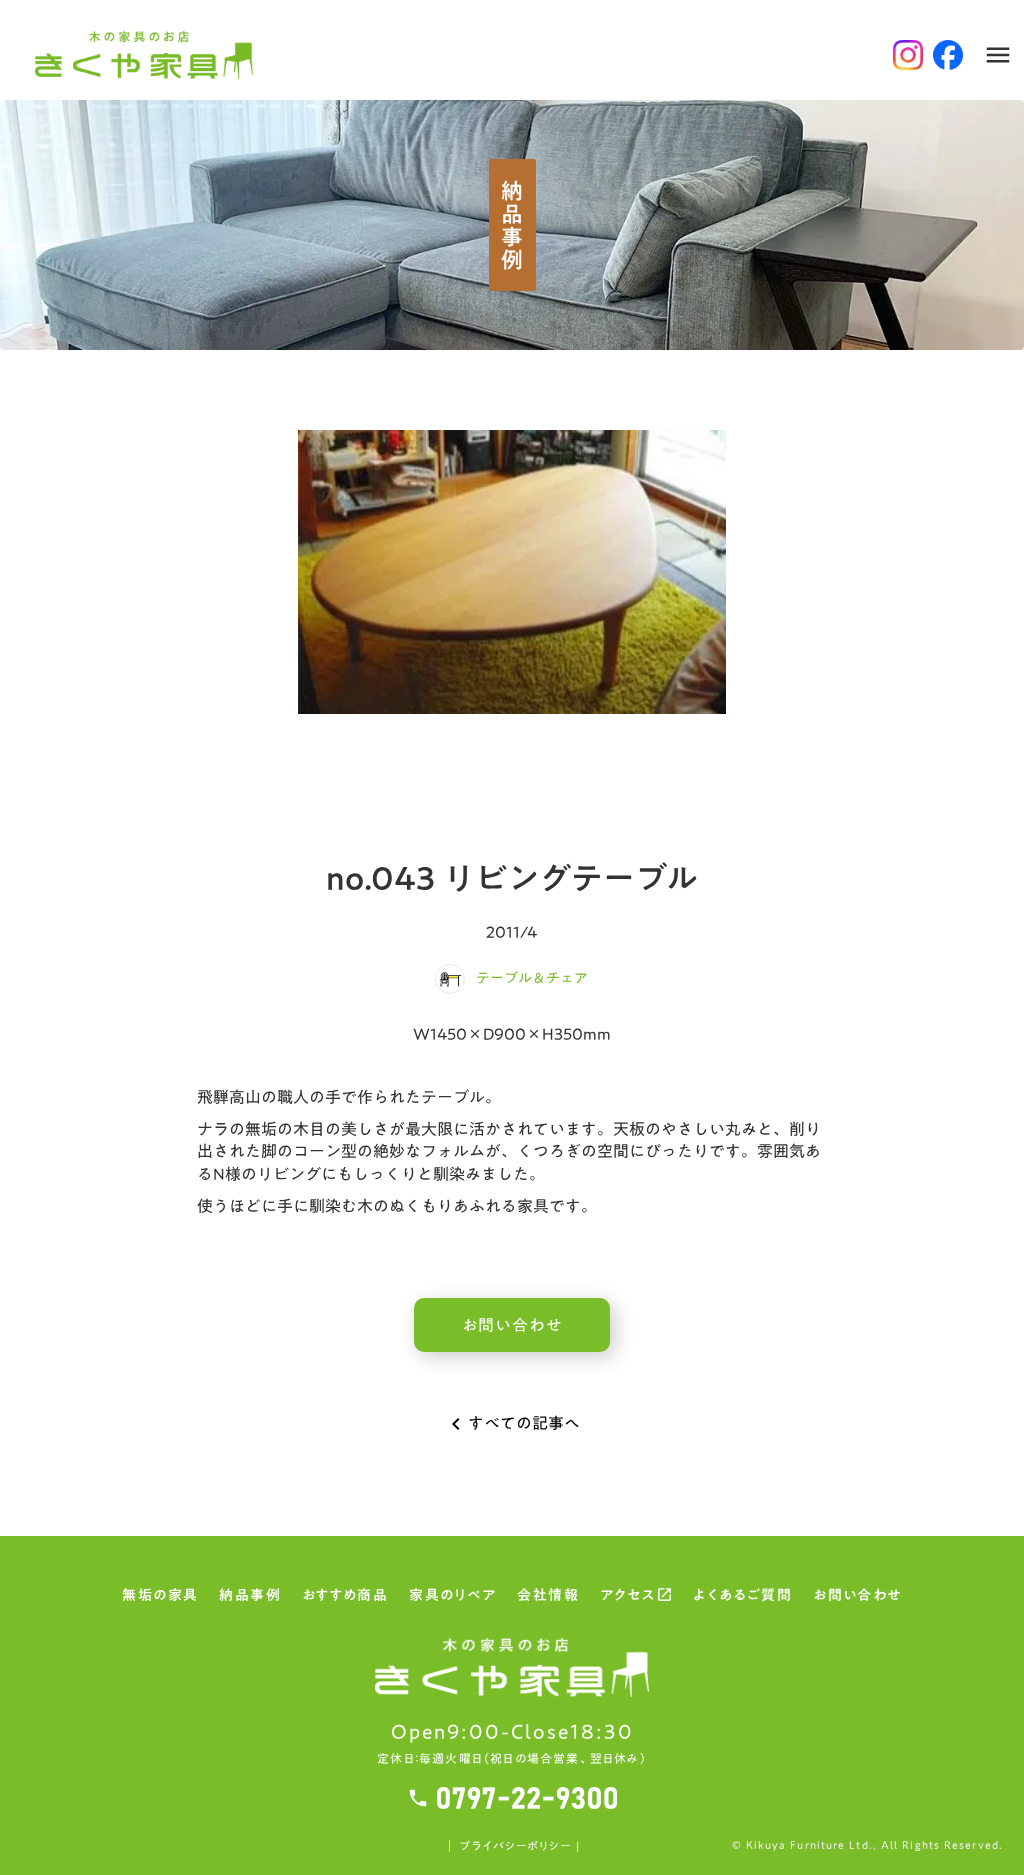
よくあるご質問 (742, 1597)
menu (998, 55)
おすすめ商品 (345, 1597)
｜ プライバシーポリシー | (511, 1846)
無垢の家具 (160, 1597)
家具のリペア (452, 1597)
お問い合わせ (857, 1597)
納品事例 (250, 1597)
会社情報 (548, 1597)
